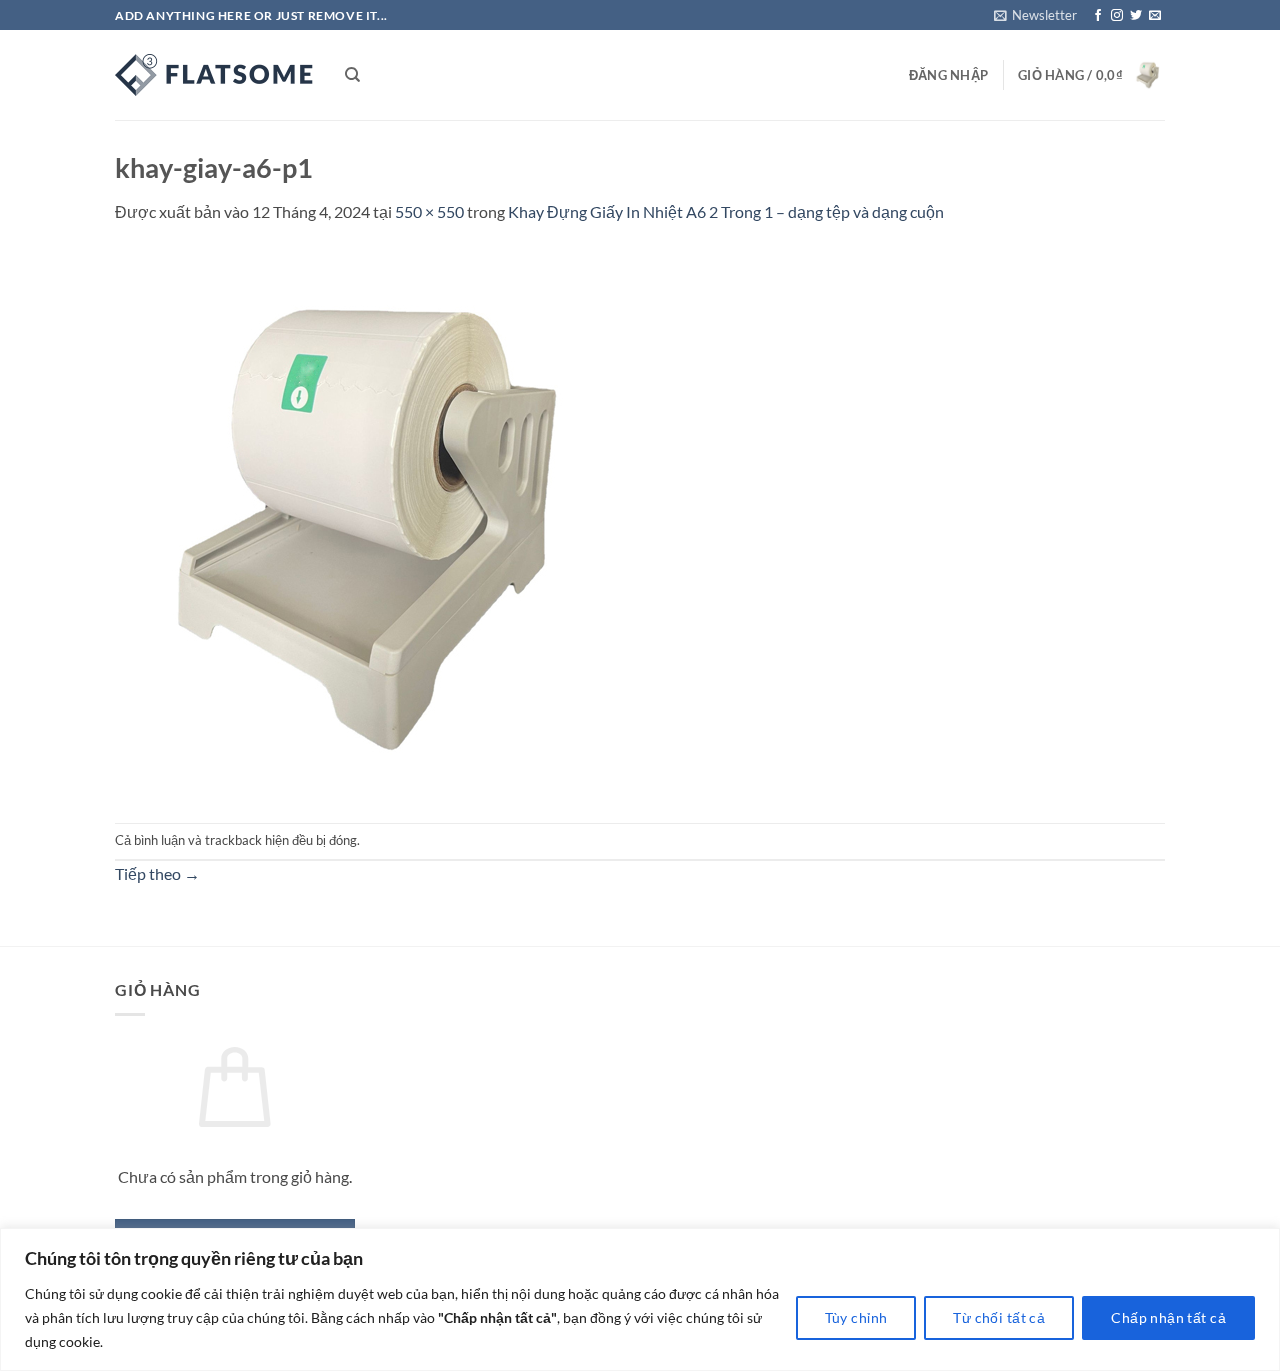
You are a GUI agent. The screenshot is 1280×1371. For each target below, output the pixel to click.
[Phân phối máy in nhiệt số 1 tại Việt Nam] (215, 75)
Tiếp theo (157, 873)
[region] (640, 1299)
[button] (1035, 15)
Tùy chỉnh (856, 1317)
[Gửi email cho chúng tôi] (1155, 16)
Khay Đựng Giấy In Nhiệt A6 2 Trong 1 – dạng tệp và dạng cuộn (726, 211)
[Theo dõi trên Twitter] (1136, 16)
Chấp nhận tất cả (1168, 1317)
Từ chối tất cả (999, 1317)
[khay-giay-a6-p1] (390, 521)
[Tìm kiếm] (352, 75)
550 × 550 (429, 211)
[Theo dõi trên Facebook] (1098, 16)
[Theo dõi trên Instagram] (1117, 16)
